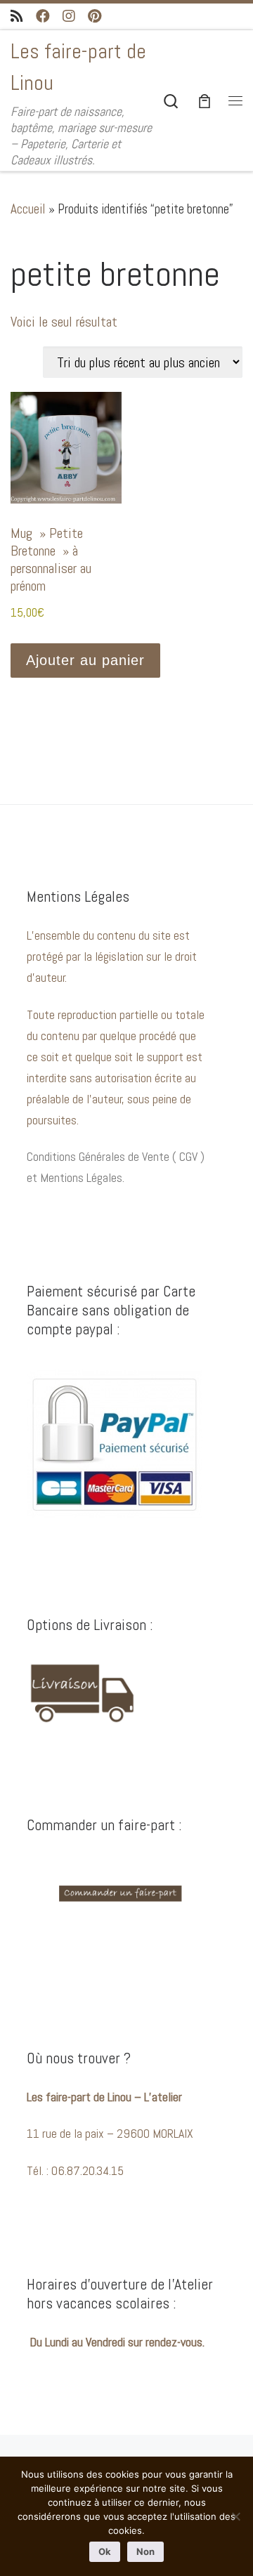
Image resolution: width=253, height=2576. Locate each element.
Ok (105, 2551)
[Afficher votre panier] (205, 101)
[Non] (235, 2516)
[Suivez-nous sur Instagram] (69, 17)
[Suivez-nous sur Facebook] (43, 17)
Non (145, 2551)
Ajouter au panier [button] (85, 660)
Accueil (28, 209)
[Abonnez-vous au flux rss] (17, 17)
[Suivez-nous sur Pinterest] (95, 17)
